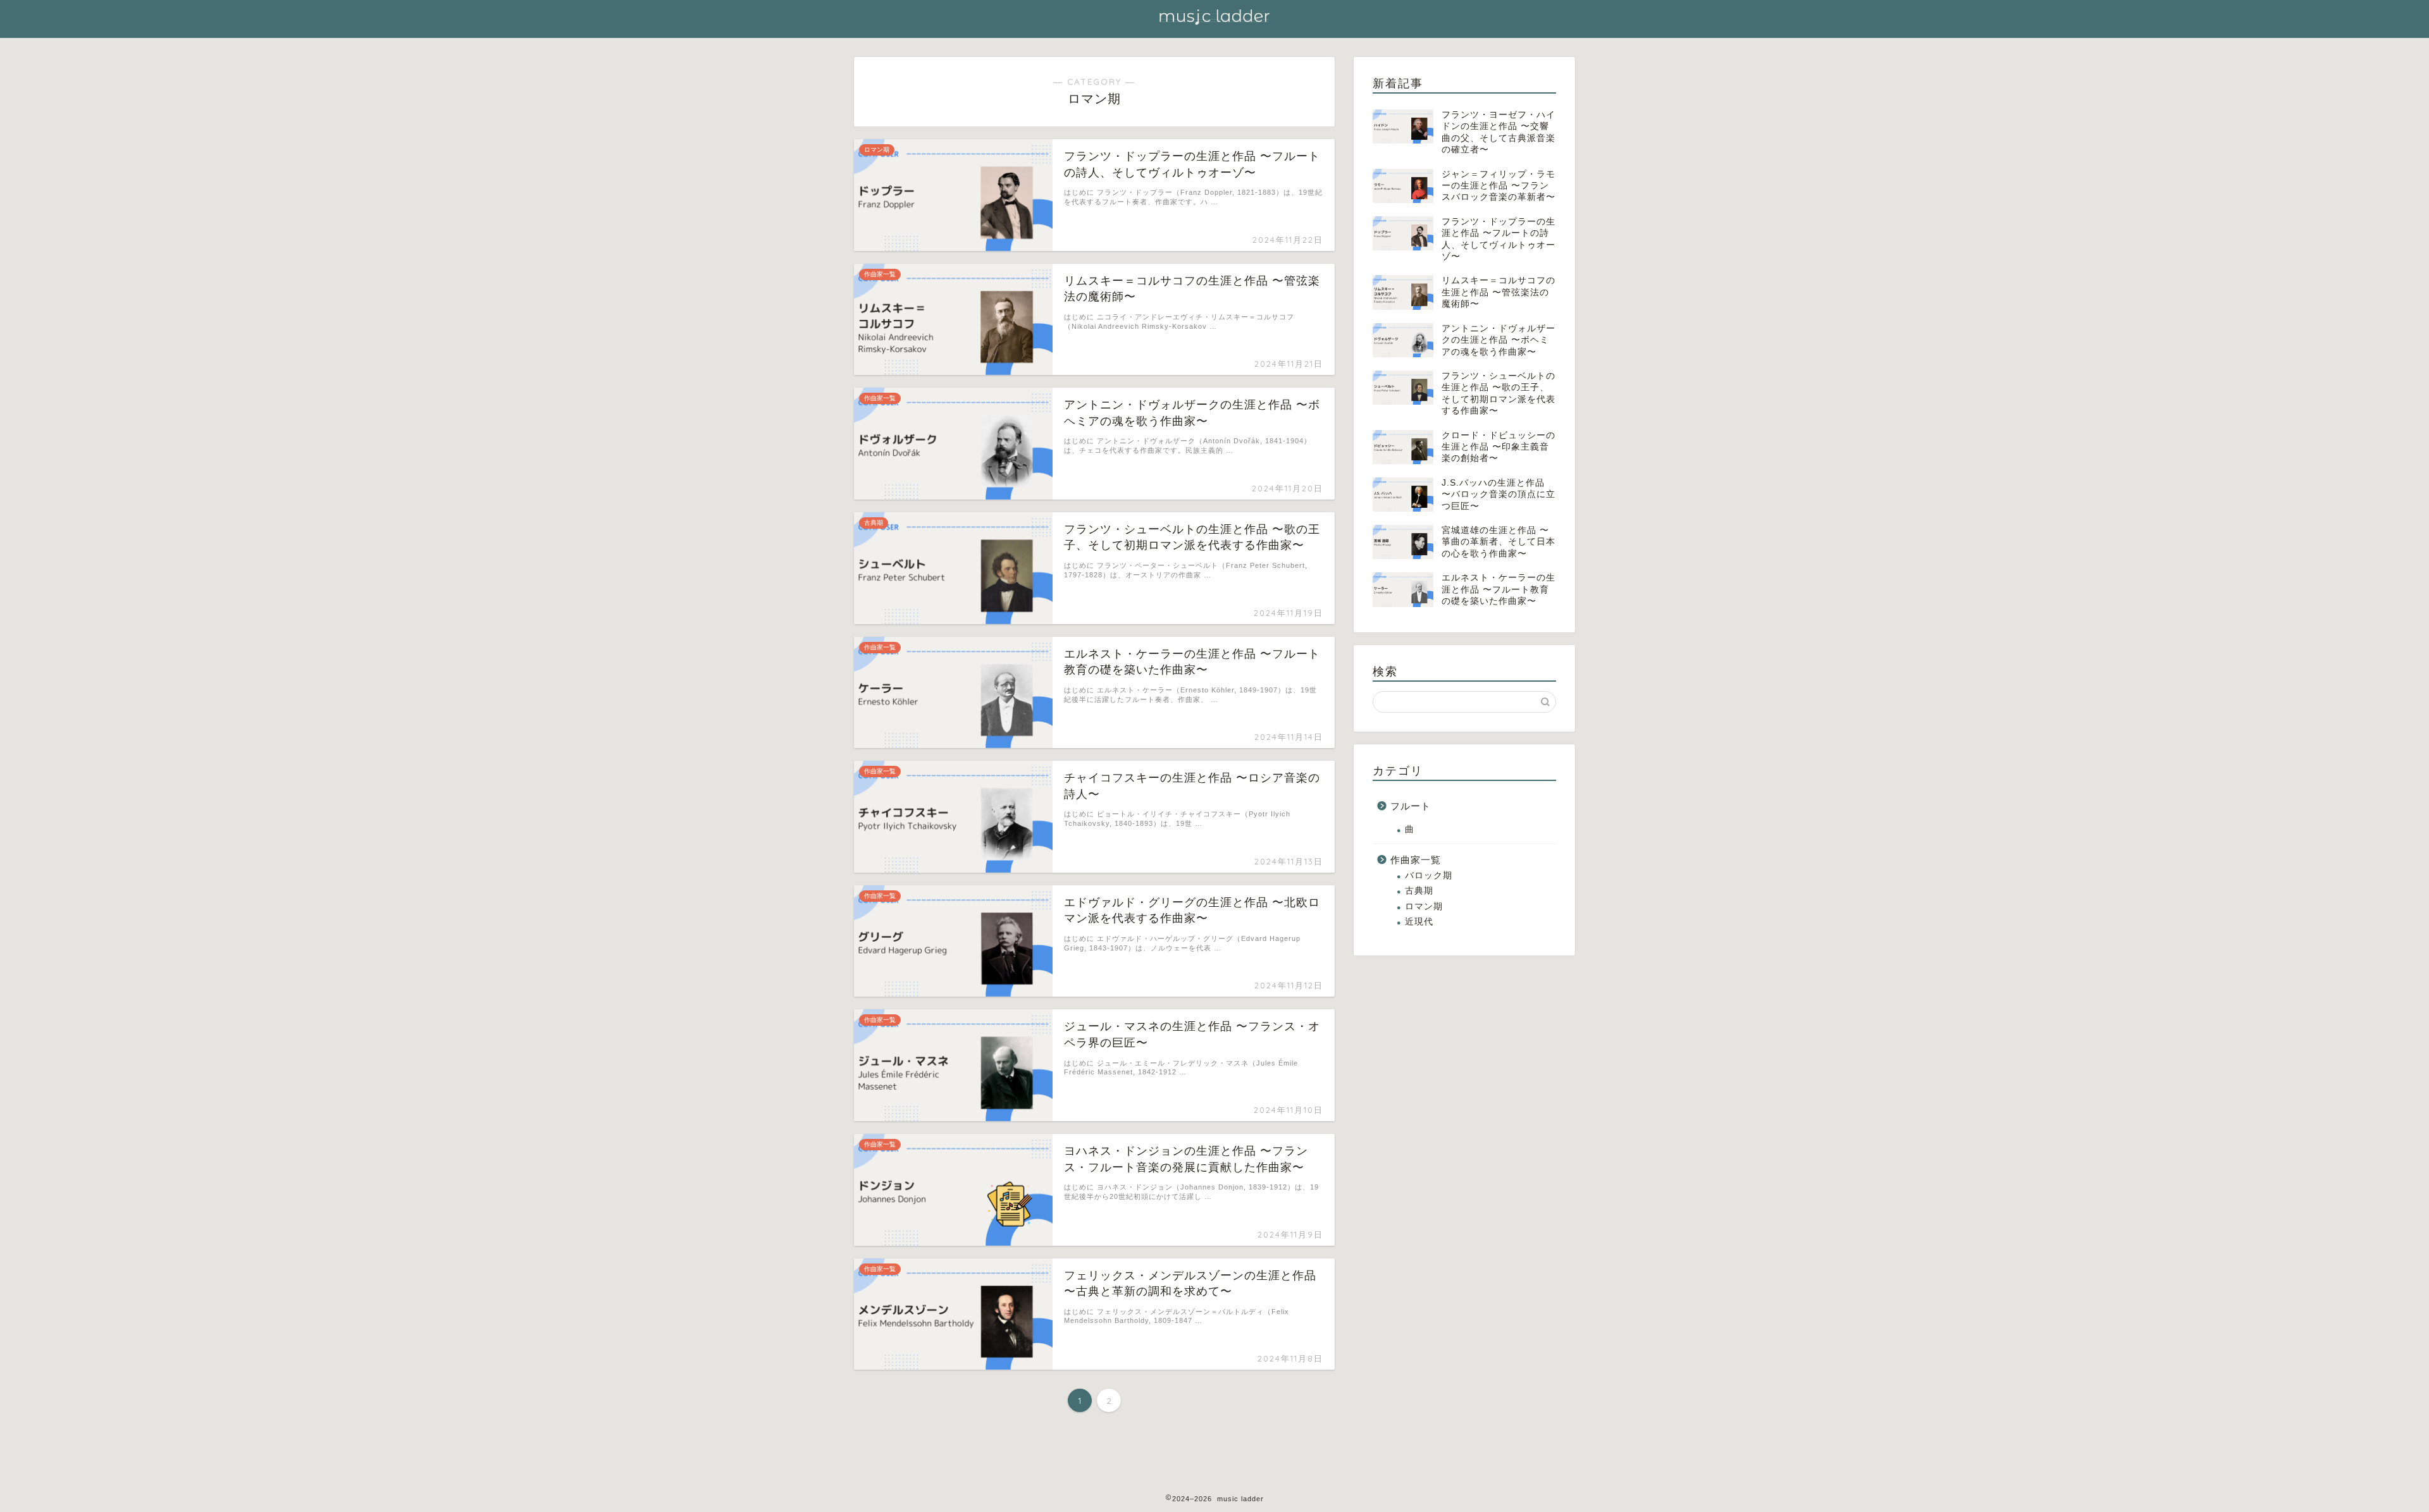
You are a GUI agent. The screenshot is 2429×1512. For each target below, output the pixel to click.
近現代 (1419, 922)
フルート (1411, 806)
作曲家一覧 (1416, 860)
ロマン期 (1424, 907)
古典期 (1419, 891)
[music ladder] (1214, 25)
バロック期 (1429, 876)
